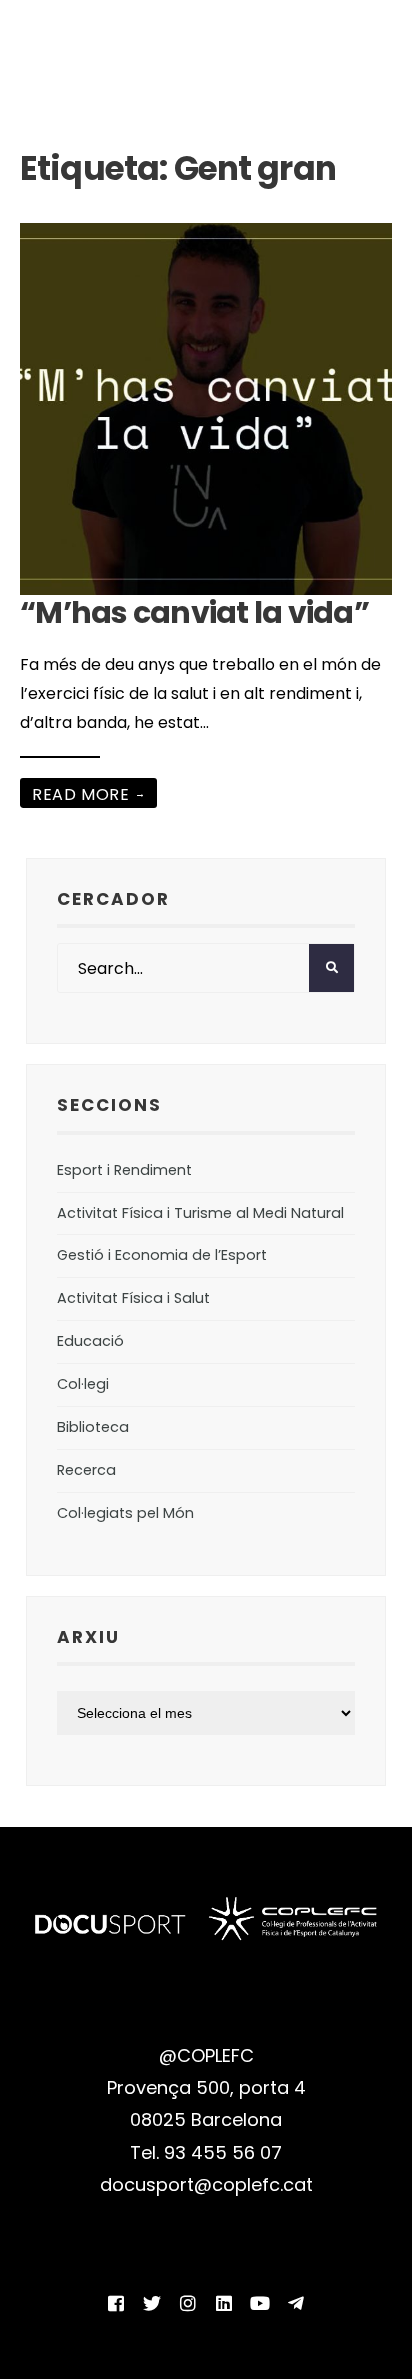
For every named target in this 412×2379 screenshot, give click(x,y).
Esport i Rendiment (124, 1170)
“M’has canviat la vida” (194, 612)
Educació (90, 1341)
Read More (88, 794)
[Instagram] (188, 2303)
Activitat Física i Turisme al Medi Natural (200, 1213)
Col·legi (83, 1384)
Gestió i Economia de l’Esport (162, 1255)
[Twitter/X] (152, 2303)
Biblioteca (93, 1427)
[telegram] (296, 2303)
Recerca (86, 1470)
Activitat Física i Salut (133, 1298)
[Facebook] (116, 2303)
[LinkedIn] (224, 2303)
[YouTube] (260, 2303)
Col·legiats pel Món (125, 1513)
